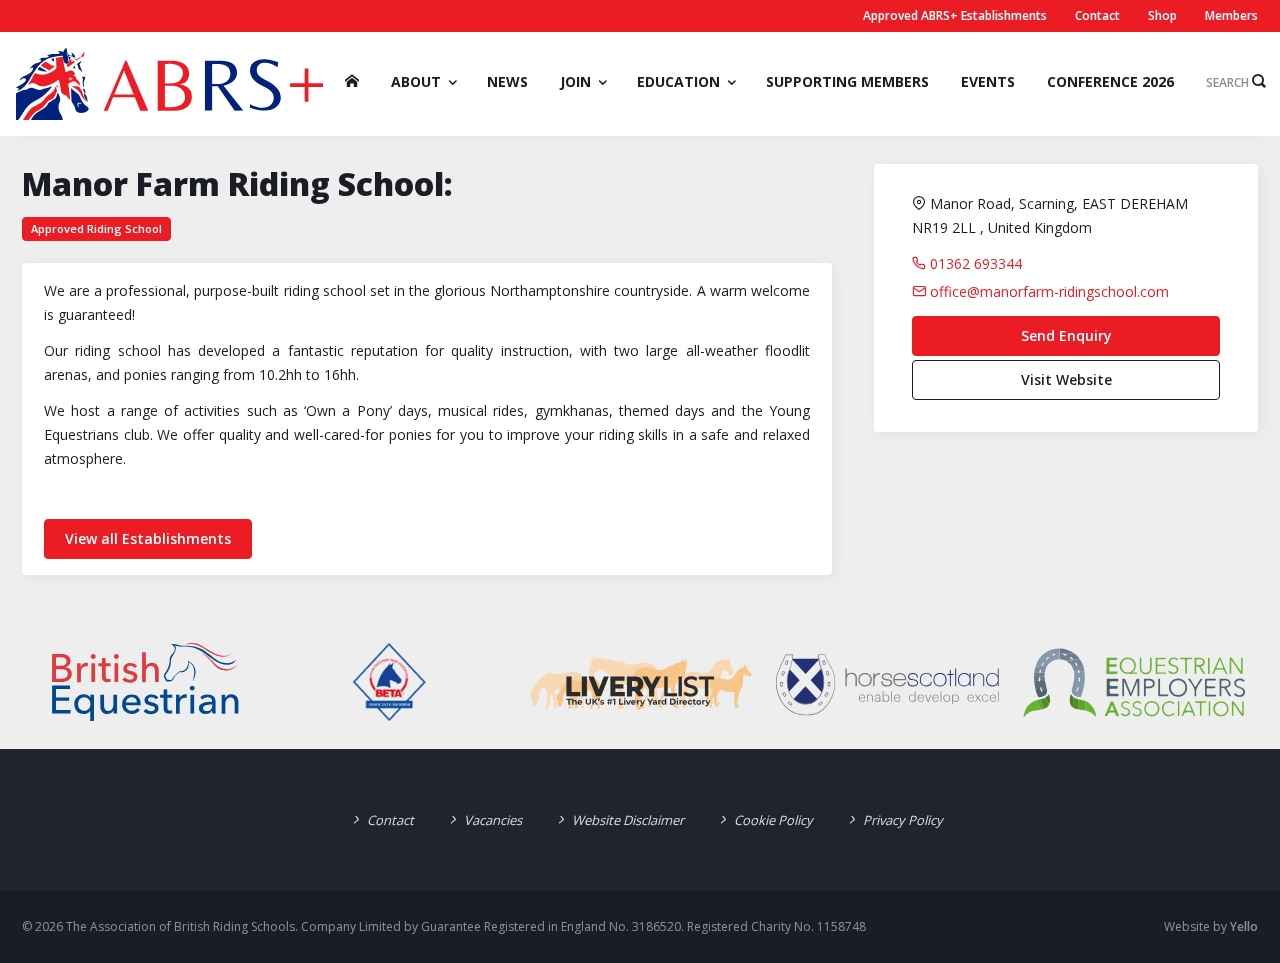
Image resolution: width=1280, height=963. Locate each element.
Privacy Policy (903, 820)
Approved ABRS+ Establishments (955, 15)
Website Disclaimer (628, 820)
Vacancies (493, 820)
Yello (1244, 926)
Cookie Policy (773, 820)
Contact (1097, 15)
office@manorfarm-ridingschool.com (1047, 291)
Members (1231, 15)
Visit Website (1066, 379)
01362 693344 (974, 263)
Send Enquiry (1066, 335)
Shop (1162, 15)
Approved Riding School (96, 228)
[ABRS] (169, 84)
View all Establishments (148, 538)
